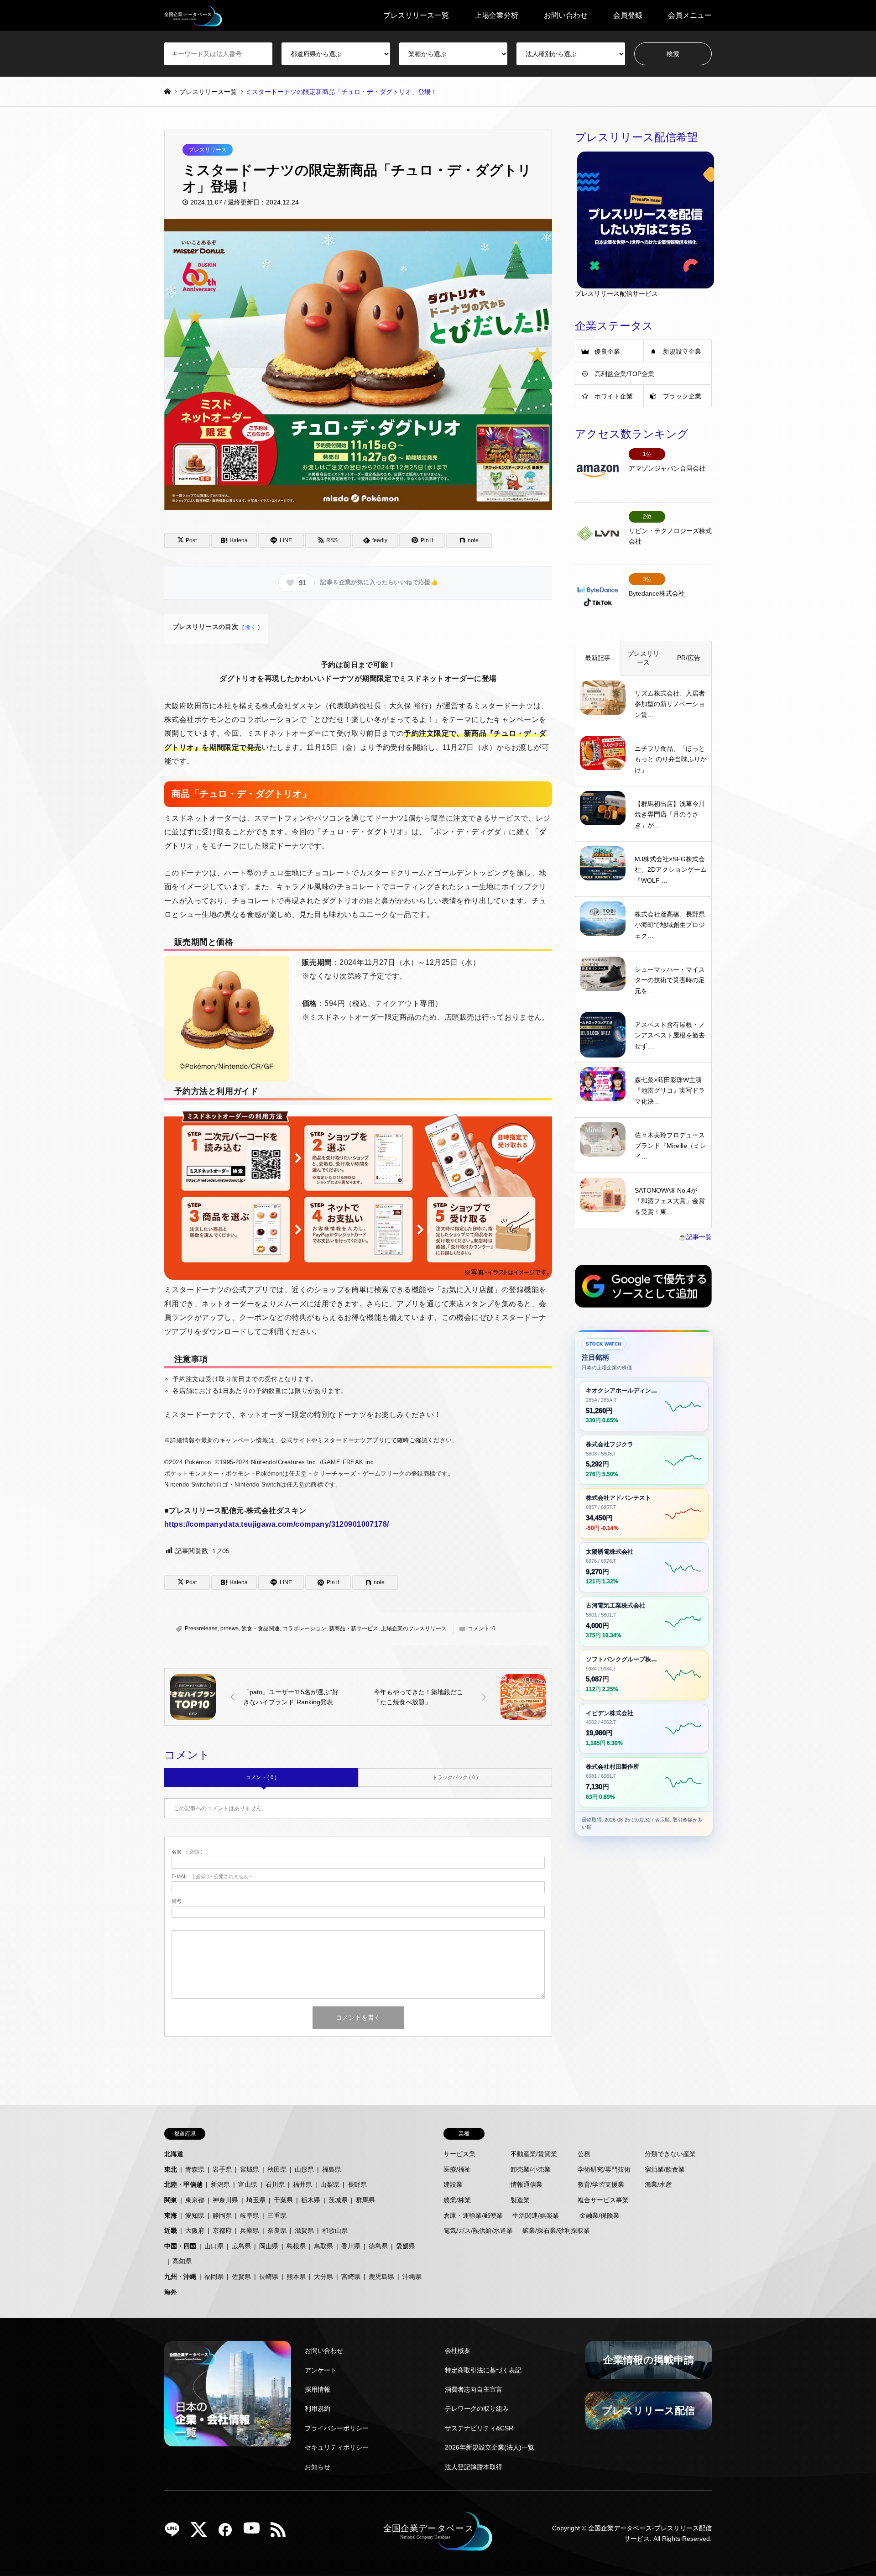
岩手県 (222, 2169)
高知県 (182, 2261)
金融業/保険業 (600, 2215)
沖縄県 (412, 2277)
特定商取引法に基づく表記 (483, 2370)
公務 (584, 2154)
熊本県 (296, 2277)
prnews (229, 1628)
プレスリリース (208, 150)
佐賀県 (241, 2277)
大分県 (323, 2277)
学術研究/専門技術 (604, 2169)
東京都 (195, 2200)
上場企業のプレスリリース (414, 1628)
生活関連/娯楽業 (536, 2215)
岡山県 (269, 2246)
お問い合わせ (566, 15)
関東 (171, 2200)
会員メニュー (690, 15)
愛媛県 (406, 2246)
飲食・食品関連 (261, 1628)
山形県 (304, 2169)
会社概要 (458, 2351)
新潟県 (220, 2184)
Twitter (202, 2533)
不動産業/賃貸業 (534, 2154)
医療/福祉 (457, 2169)
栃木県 (311, 2200)
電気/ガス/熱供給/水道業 (478, 2230)
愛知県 (195, 2215)
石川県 (275, 2184)
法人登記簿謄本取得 (474, 2467)
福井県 (302, 2184)
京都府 (222, 2230)
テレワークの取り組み (477, 2408)
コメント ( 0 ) (261, 1777)
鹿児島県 (381, 2277)
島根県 (296, 2246)
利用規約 (318, 2408)
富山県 (248, 2184)
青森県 (195, 2169)
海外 (171, 2292)
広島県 (241, 2246)
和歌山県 (335, 2230)
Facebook (229, 2533)
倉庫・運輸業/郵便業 (473, 2215)
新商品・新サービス (354, 1628)
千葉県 (283, 2200)
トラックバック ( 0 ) (455, 1777)
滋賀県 (304, 2230)
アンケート (321, 2370)
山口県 (214, 2246)
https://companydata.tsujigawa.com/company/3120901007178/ (277, 1524)
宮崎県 (351, 2277)
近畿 (171, 2230)
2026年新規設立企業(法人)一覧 (490, 2447)
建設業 (453, 2184)
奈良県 (277, 2230)
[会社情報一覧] (228, 2394)
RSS (282, 2533)
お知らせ (318, 2467)
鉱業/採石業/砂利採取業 (556, 2230)
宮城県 (250, 2169)
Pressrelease (201, 1628)
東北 (171, 2169)
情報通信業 (527, 2184)
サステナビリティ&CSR (479, 2428)
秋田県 (277, 2169)
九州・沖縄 (180, 2277)
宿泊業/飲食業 (665, 2169)
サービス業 (459, 2154)
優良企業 (607, 351)
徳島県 (378, 2246)
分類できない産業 (670, 2154)
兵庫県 (250, 2230)
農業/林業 (457, 2200)
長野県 (357, 2184)
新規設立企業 (682, 351)
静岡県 (222, 2215)
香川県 (351, 2246)
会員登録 (628, 15)
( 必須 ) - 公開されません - (212, 1877)
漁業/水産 (658, 2184)
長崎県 (269, 2277)
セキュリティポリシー (337, 2447)
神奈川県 (225, 2200)
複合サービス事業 (603, 2200)
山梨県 (330, 2184)
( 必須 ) (187, 1852)
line (176, 2533)
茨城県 (338, 2200)
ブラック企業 (682, 396)
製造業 (520, 2200)
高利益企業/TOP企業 (624, 374)
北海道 (174, 2154)
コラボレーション (304, 1628)
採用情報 (318, 2389)
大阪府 (195, 2230)
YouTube (255, 2533)
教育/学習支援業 (601, 2184)
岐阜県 (250, 2215)
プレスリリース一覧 (416, 15)
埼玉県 (256, 2200)
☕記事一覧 (695, 1237)
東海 (171, 2215)
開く (251, 627)
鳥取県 (323, 2246)
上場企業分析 (496, 15)
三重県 (277, 2215)
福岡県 (214, 2277)
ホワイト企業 (614, 396)
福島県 (332, 2169)
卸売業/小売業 (531, 2169)
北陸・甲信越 (183, 2184)
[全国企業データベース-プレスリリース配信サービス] (193, 16)
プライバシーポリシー (337, 2428)
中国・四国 (180, 2246)
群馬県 (365, 2200)
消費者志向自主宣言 (474, 2389)
